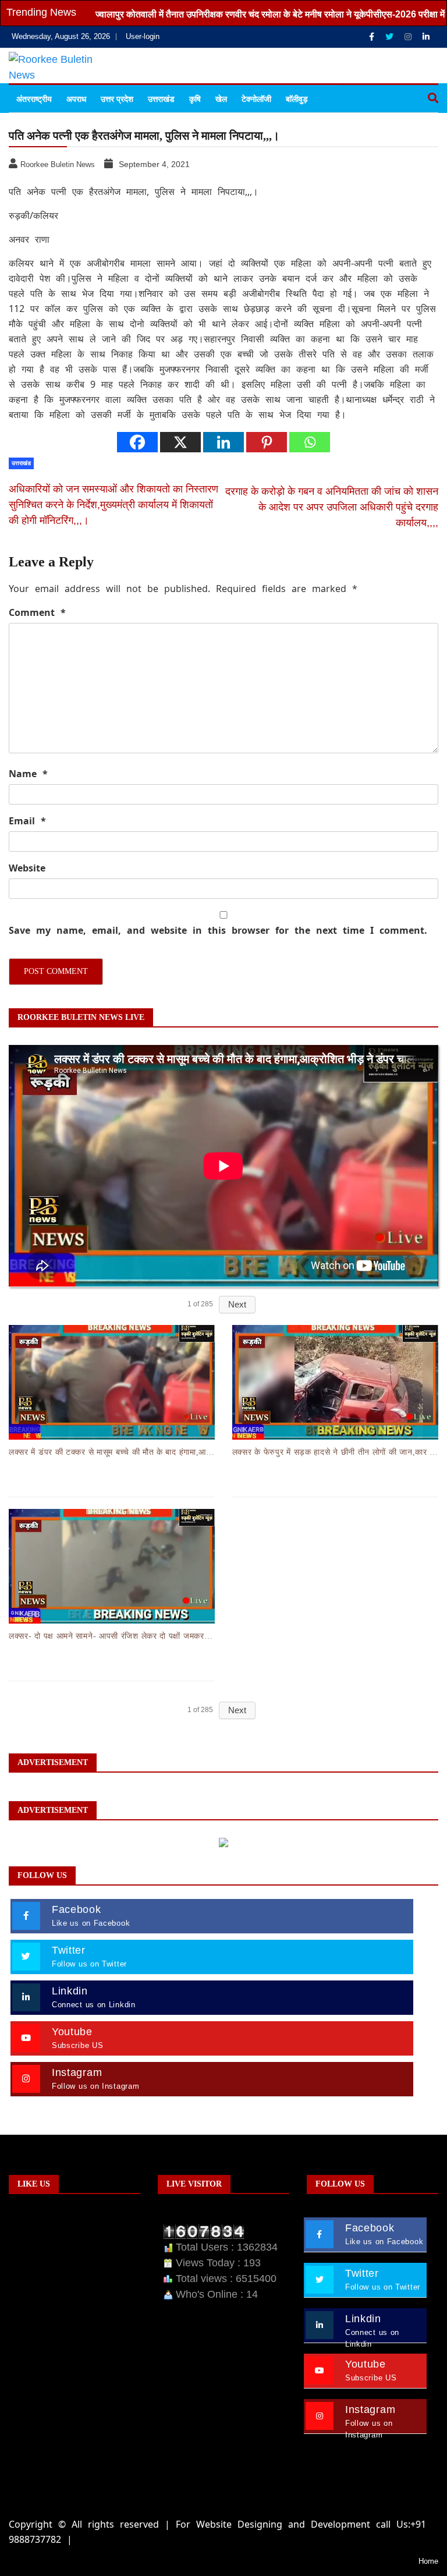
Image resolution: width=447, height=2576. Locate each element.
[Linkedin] (426, 37)
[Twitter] (391, 37)
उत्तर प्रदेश (117, 99)
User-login (143, 36)
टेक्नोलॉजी (256, 99)
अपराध (76, 99)
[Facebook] (373, 37)
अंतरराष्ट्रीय (34, 99)
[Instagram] (409, 37)
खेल (221, 99)
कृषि (195, 99)
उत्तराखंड (161, 99)
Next (237, 1304)
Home (428, 2561)
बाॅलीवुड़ (297, 99)
